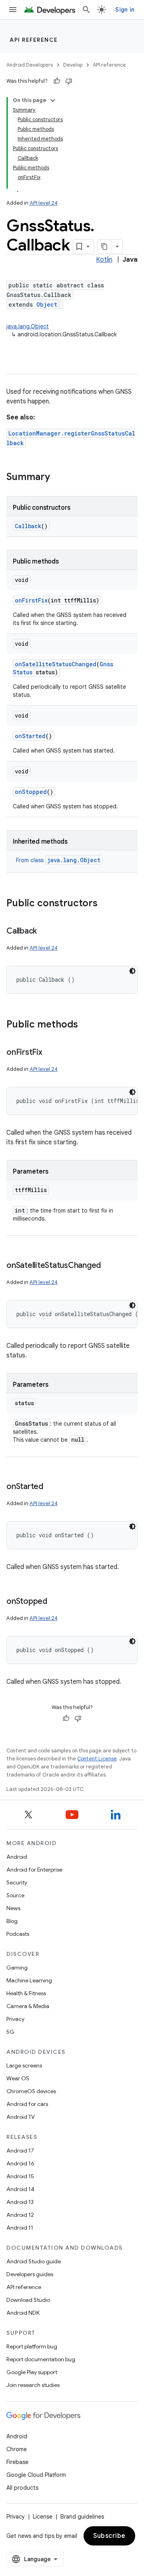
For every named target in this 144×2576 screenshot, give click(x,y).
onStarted (30, 736)
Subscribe (109, 2536)
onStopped (31, 792)
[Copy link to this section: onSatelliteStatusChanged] (109, 1266)
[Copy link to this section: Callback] (45, 932)
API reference (34, 40)
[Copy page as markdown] (105, 246)
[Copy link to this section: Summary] (58, 478)
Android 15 (20, 2176)
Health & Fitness (26, 1993)
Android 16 (20, 2163)
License (43, 2517)
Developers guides (30, 2274)
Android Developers (30, 65)
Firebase (17, 2462)
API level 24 (44, 203)
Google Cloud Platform (36, 2475)
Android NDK (23, 2313)
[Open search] (86, 10)
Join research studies (33, 2385)
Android (17, 1857)
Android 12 (20, 2215)
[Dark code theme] (132, 971)
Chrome (17, 2449)
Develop (73, 65)
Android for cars (27, 2104)
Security (17, 1882)
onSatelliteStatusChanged (56, 664)
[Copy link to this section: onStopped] (55, 1602)
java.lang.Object (28, 326)
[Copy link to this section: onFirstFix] (50, 1053)
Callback (28, 526)
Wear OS (18, 2078)
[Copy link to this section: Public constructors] (106, 904)
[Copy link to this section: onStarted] (51, 1487)
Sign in (125, 10)
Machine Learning (29, 1980)
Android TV (21, 2117)
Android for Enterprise (34, 1870)
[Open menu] (13, 10)
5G (10, 2032)
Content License (97, 1759)
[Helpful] (57, 81)
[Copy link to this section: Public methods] (86, 1025)
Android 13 (20, 2202)
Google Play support (32, 2372)
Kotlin (104, 260)
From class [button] (58, 860)
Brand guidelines (82, 2517)
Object (47, 304)
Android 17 (20, 2151)
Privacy (15, 2019)
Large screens (24, 2065)
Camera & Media (28, 2006)
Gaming (17, 1968)
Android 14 (20, 2189)
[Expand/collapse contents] (53, 100)
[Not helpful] (69, 81)
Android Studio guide (34, 2261)
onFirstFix (31, 600)
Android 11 (20, 2228)
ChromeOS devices (31, 2091)
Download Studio (28, 2300)
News (13, 1908)
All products (22, 2488)
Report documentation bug (41, 2359)
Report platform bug (32, 2346)
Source (15, 1895)
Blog (12, 1921)
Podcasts (18, 1934)
